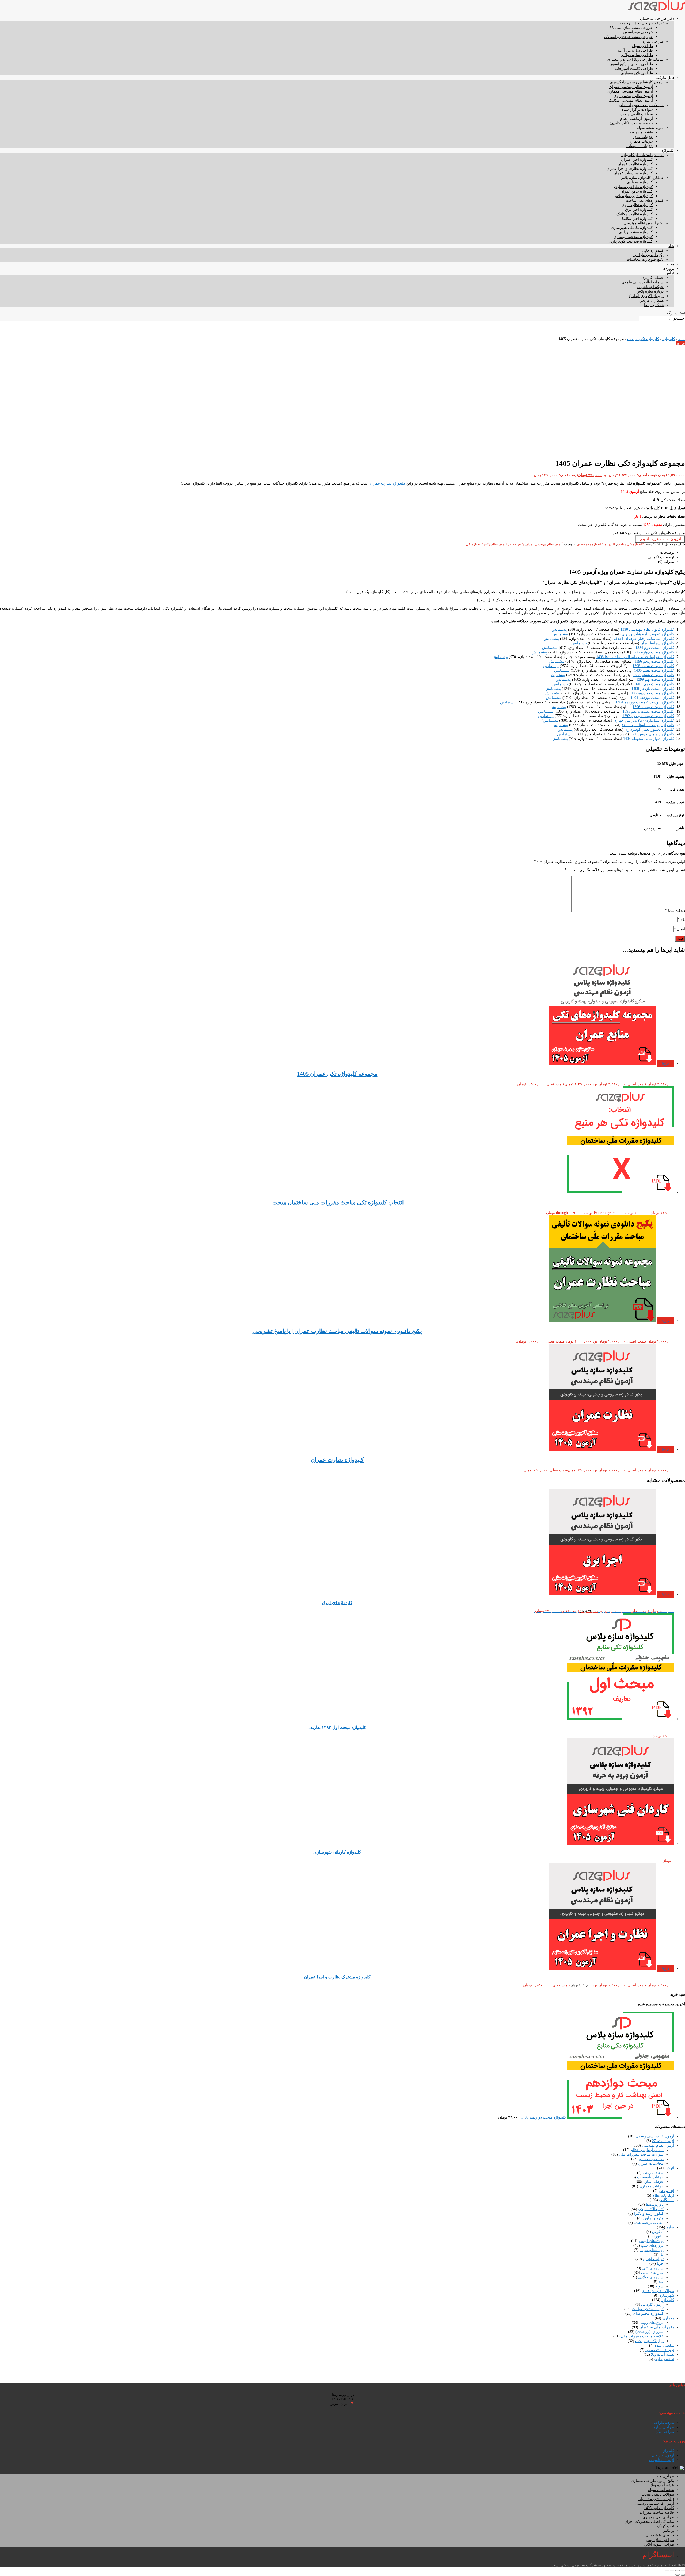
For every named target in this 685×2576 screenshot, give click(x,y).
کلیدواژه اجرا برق (639, 209)
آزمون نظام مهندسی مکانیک (631, 100)
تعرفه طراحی (663, 2423)
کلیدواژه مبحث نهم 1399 (655, 680)
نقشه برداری (664, 2359)
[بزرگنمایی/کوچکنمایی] (683, 2571)
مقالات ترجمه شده (649, 2223)
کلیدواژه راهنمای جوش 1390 (652, 734)
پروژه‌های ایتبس (651, 2241)
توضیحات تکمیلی (661, 557)
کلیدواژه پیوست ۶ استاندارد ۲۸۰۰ (648, 725)
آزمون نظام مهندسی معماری (630, 91)
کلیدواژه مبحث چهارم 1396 (653, 652)
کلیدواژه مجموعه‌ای (590, 544)
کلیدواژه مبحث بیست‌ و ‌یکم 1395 (648, 711)
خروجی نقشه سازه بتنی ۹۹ (631, 28)
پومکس (668, 2531)
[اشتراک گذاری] (672, 2571)
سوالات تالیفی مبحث (637, 114)
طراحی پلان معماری (637, 73)
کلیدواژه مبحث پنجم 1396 (654, 661)
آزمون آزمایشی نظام (636, 119)
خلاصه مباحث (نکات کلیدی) (631, 123)
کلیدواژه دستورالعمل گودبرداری (649, 730)
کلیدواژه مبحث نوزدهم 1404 (652, 698)
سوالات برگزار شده (637, 109)
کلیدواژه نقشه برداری (636, 232)
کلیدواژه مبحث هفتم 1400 (654, 670)
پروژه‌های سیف (652, 2250)
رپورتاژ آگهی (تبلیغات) (646, 296)
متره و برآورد (653, 2218)
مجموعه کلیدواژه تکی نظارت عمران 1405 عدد (649, 533)
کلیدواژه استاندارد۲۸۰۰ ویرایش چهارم (644, 720)
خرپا (660, 2264)
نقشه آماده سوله (661, 2490)
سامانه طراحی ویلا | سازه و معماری (635, 59)
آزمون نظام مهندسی (658, 2145)
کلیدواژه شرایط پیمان (657, 643)
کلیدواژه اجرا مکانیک (637, 219)
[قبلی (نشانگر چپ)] (683, 2575)
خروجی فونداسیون (638, 32)
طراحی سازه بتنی (660, 2540)
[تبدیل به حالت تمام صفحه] (678, 2571)
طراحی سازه (653, 41)
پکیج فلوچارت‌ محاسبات (645, 259)
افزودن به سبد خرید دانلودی (660, 539)
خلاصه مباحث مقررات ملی (642, 2336)
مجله (670, 264)
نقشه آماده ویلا (641, 132)
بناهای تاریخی (653, 2173)
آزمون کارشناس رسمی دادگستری (637, 82)
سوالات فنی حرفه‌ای (658, 2291)
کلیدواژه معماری (640, 182)
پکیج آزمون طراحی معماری (653, 2481)
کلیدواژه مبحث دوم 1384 (655, 648)
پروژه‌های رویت (651, 2323)
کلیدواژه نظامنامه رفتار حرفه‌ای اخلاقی (643, 639)
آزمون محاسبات (662, 2460)
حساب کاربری (652, 278)
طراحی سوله (642, 46)
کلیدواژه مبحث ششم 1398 (653, 666)
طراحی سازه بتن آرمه (635, 50)
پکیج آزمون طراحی (648, 255)
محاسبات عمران (651, 2164)
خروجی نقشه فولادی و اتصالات (628, 37)
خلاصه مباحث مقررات (657, 2512)
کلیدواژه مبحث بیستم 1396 (653, 707)
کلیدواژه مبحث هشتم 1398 (654, 675)
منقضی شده (665, 2345)
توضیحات (667, 553)
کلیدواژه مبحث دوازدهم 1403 (652, 693)
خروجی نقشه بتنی (660, 2535)
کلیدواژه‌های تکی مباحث (645, 200)
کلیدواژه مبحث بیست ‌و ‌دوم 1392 (648, 716)
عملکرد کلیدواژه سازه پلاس (642, 178)
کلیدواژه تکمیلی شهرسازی (632, 228)
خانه (682, 339)
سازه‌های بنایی (652, 2273)
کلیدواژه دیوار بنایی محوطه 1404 (649, 739)
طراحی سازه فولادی (637, 55)
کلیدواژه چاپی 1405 (659, 2508)
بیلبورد (659, 2236)
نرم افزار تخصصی (660, 2350)
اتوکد (670, 2168)
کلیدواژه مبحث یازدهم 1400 (653, 689)
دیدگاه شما (675, 911)
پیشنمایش (559, 630)
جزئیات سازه (643, 137)
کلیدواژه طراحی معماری (633, 187)
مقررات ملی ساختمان (657, 2327)
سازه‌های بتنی (653, 2268)
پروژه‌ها (668, 269)
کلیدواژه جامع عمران (637, 191)
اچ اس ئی (667, 2191)
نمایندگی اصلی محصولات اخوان (649, 2522)
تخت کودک (666, 2526)
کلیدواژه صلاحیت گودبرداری (631, 241)
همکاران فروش (651, 300)
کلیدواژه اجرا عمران (637, 159)
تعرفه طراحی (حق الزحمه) (642, 23)
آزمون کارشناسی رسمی (655, 2136)
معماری (668, 2318)
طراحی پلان (665, 2432)
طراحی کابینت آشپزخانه (634, 69)
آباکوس (658, 2232)
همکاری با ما (654, 305)
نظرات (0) (666, 562)
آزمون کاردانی (652, 2304)
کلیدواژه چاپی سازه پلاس (633, 196)
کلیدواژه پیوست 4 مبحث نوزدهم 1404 (645, 702)
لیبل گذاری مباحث (649, 2341)
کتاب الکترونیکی (651, 2209)
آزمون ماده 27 (663, 2141)
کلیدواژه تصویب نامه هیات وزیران (648, 634)
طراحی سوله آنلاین (659, 2544)
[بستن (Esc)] (667, 2571)
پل (662, 2254)
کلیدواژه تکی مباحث (643, 339)
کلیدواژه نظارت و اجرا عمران (630, 169)
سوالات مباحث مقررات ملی (641, 105)
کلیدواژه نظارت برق (637, 205)
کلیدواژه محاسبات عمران (633, 173)
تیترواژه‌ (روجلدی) (650, 2332)
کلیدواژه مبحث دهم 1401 (655, 684)
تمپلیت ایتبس (653, 2259)
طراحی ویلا (665, 2476)
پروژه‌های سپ (652, 2245)
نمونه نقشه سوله (650, 128)
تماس (670, 273)
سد (661, 2282)
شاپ (670, 246)
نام (681, 919)
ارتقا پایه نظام (663, 2195)
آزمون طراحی (663, 2455)
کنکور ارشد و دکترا (649, 2214)
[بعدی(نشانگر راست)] (678, 2575)
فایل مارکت (665, 78)
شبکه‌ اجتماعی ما (650, 287)
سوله (659, 2286)
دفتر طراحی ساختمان (657, 19)
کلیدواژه (668, 150)
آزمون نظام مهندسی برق (633, 96)
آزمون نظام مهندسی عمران (631, 87)
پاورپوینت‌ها (655, 2204)
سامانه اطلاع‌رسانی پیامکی (642, 282)
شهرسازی (666, 2295)
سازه (670, 2227)
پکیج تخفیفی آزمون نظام (508, 544)
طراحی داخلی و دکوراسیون (631, 64)
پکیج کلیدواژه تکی (478, 544)
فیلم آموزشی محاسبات (656, 2499)
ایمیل (679, 929)
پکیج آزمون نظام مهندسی (644, 223)
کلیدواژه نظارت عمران (635, 164)
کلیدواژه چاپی (653, 250)
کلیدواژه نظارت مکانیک (635, 214)
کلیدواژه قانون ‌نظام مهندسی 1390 (647, 630)
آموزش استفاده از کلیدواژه (642, 155)
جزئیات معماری (641, 141)
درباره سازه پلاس (650, 291)
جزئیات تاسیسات (640, 146)
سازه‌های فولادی (651, 2277)
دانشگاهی (667, 2200)
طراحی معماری (651, 2159)
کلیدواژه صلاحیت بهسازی (633, 237)
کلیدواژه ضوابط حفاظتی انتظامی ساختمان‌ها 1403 (635, 657)
